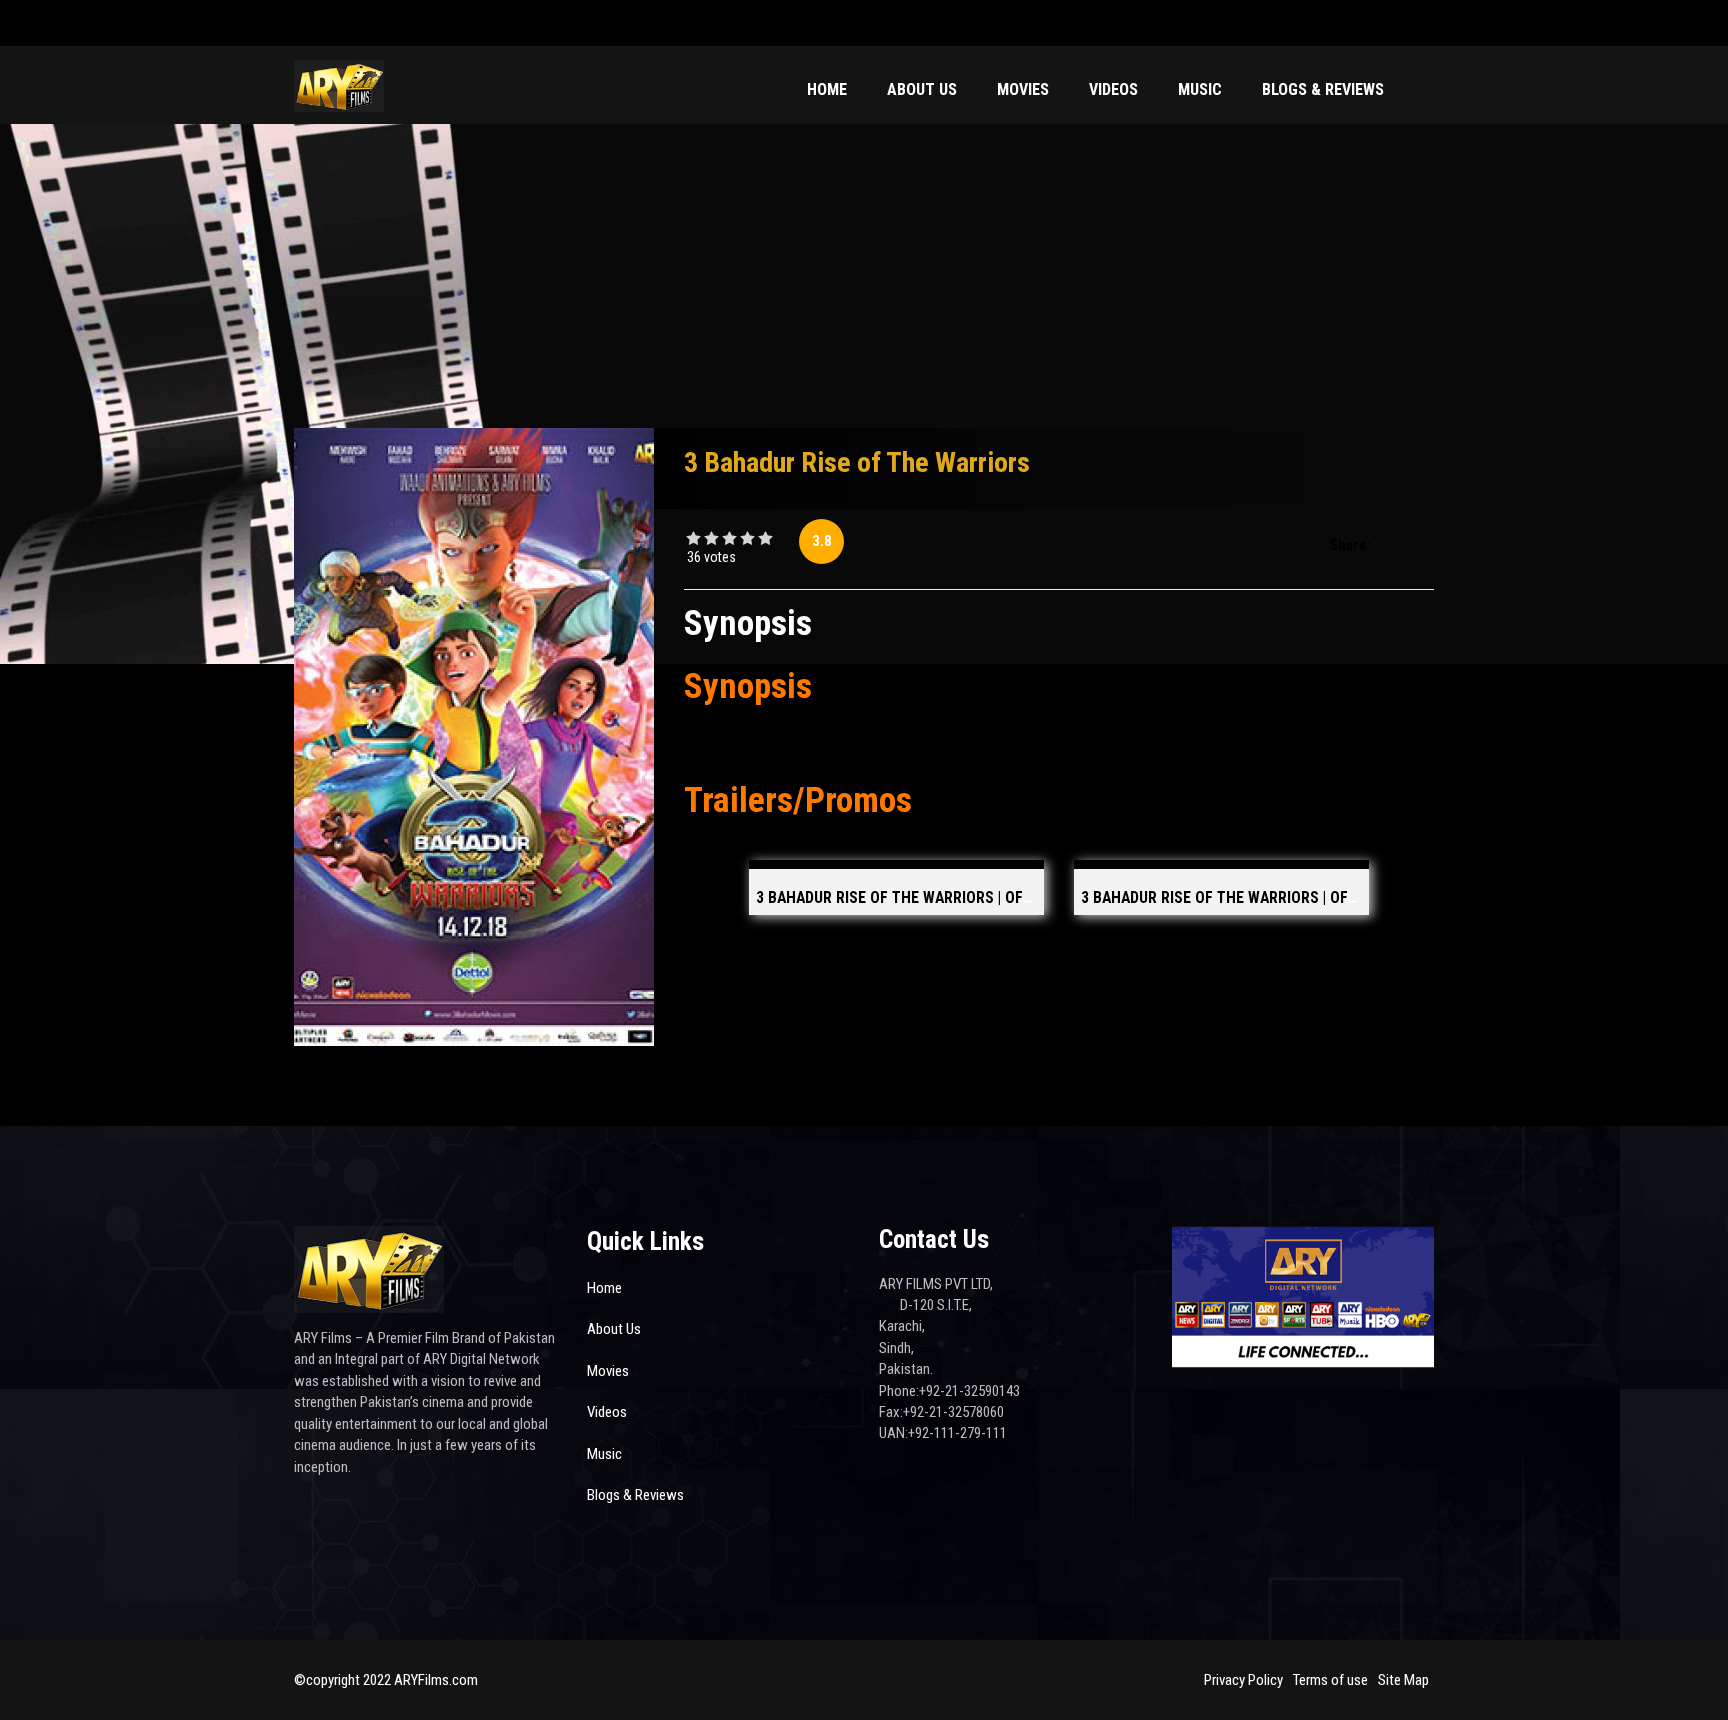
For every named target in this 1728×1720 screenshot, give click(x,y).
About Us (922, 89)
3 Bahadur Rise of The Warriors (857, 462)
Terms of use (1330, 1680)
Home (827, 89)
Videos (1113, 89)
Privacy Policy (1243, 1680)
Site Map (1403, 1680)
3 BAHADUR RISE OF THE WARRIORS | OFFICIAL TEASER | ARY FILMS (1305, 898)
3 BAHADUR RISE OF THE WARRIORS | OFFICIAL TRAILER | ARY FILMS (982, 898)
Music (1200, 89)
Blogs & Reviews (1323, 89)
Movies (1023, 89)
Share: (1350, 545)
